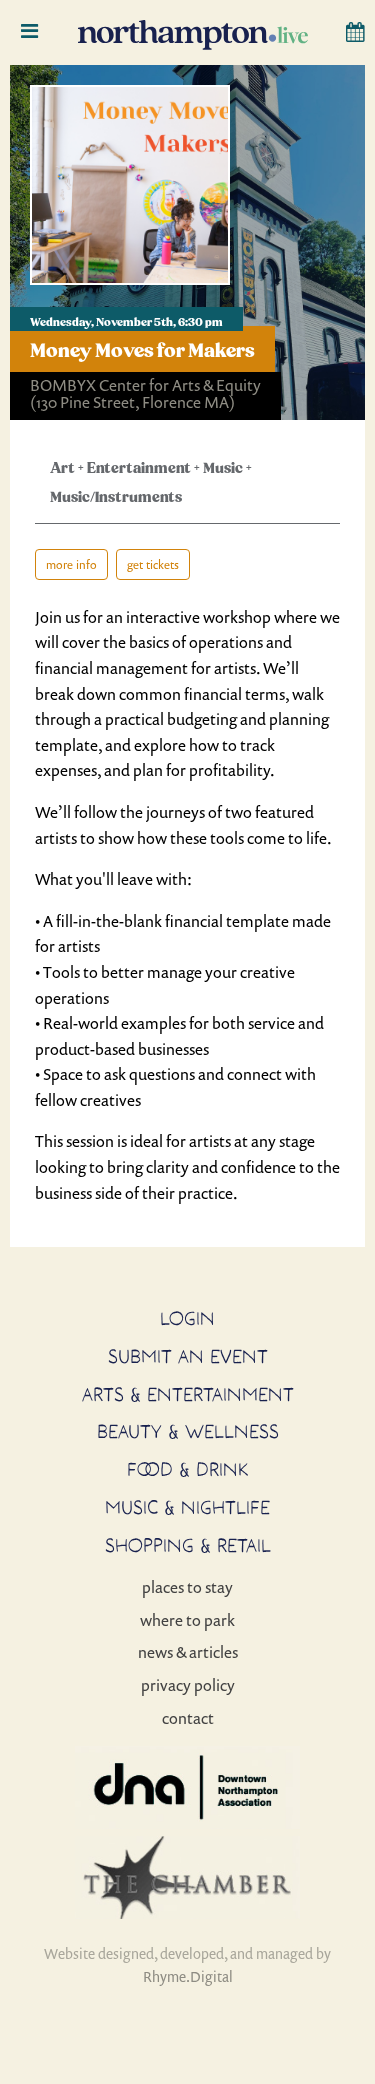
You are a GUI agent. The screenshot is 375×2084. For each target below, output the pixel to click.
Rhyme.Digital (188, 1976)
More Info (71, 564)
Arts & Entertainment (188, 1394)
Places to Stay (187, 1587)
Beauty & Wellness (188, 1431)
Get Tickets (153, 564)
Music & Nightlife (187, 1507)
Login (187, 1318)
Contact (188, 1718)
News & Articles (188, 1652)
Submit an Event (188, 1356)
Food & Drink (188, 1469)
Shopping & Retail (188, 1545)
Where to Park (187, 1620)
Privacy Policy (188, 1685)
